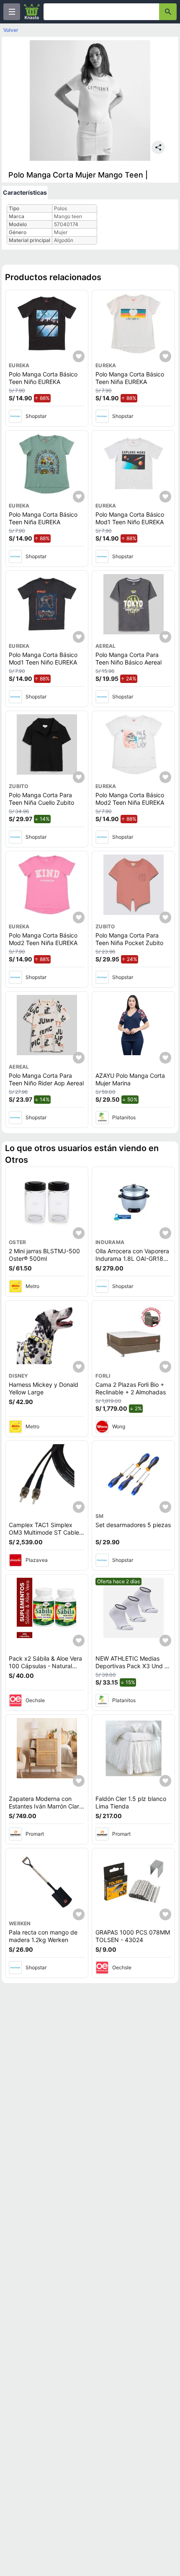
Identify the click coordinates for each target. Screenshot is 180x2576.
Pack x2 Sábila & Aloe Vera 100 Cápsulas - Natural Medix (45, 1666)
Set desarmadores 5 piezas (133, 1525)
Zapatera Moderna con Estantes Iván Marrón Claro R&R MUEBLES (46, 1806)
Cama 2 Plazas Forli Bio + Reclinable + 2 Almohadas (131, 1388)
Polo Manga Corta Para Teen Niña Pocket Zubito (129, 939)
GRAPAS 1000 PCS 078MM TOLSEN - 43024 (133, 1936)
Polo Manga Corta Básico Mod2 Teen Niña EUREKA (130, 799)
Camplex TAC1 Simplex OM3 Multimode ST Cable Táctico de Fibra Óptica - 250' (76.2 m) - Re (44, 1536)
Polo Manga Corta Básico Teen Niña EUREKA (130, 378)
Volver (11, 30)
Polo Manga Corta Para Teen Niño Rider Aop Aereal (46, 1079)
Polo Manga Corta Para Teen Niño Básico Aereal (129, 658)
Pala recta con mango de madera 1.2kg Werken (43, 1936)
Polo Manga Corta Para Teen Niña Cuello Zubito (41, 799)
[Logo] (32, 12)
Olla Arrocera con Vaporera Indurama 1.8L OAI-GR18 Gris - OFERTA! (132, 1258)
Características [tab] (25, 192)
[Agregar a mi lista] (79, 356)
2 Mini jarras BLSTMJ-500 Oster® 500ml (44, 1255)
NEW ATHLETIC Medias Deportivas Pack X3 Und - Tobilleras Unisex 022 (131, 1666)
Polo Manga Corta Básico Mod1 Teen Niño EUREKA (130, 518)
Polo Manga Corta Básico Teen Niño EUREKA (43, 378)
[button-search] (168, 12)
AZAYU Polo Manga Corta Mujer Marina (130, 1079)
